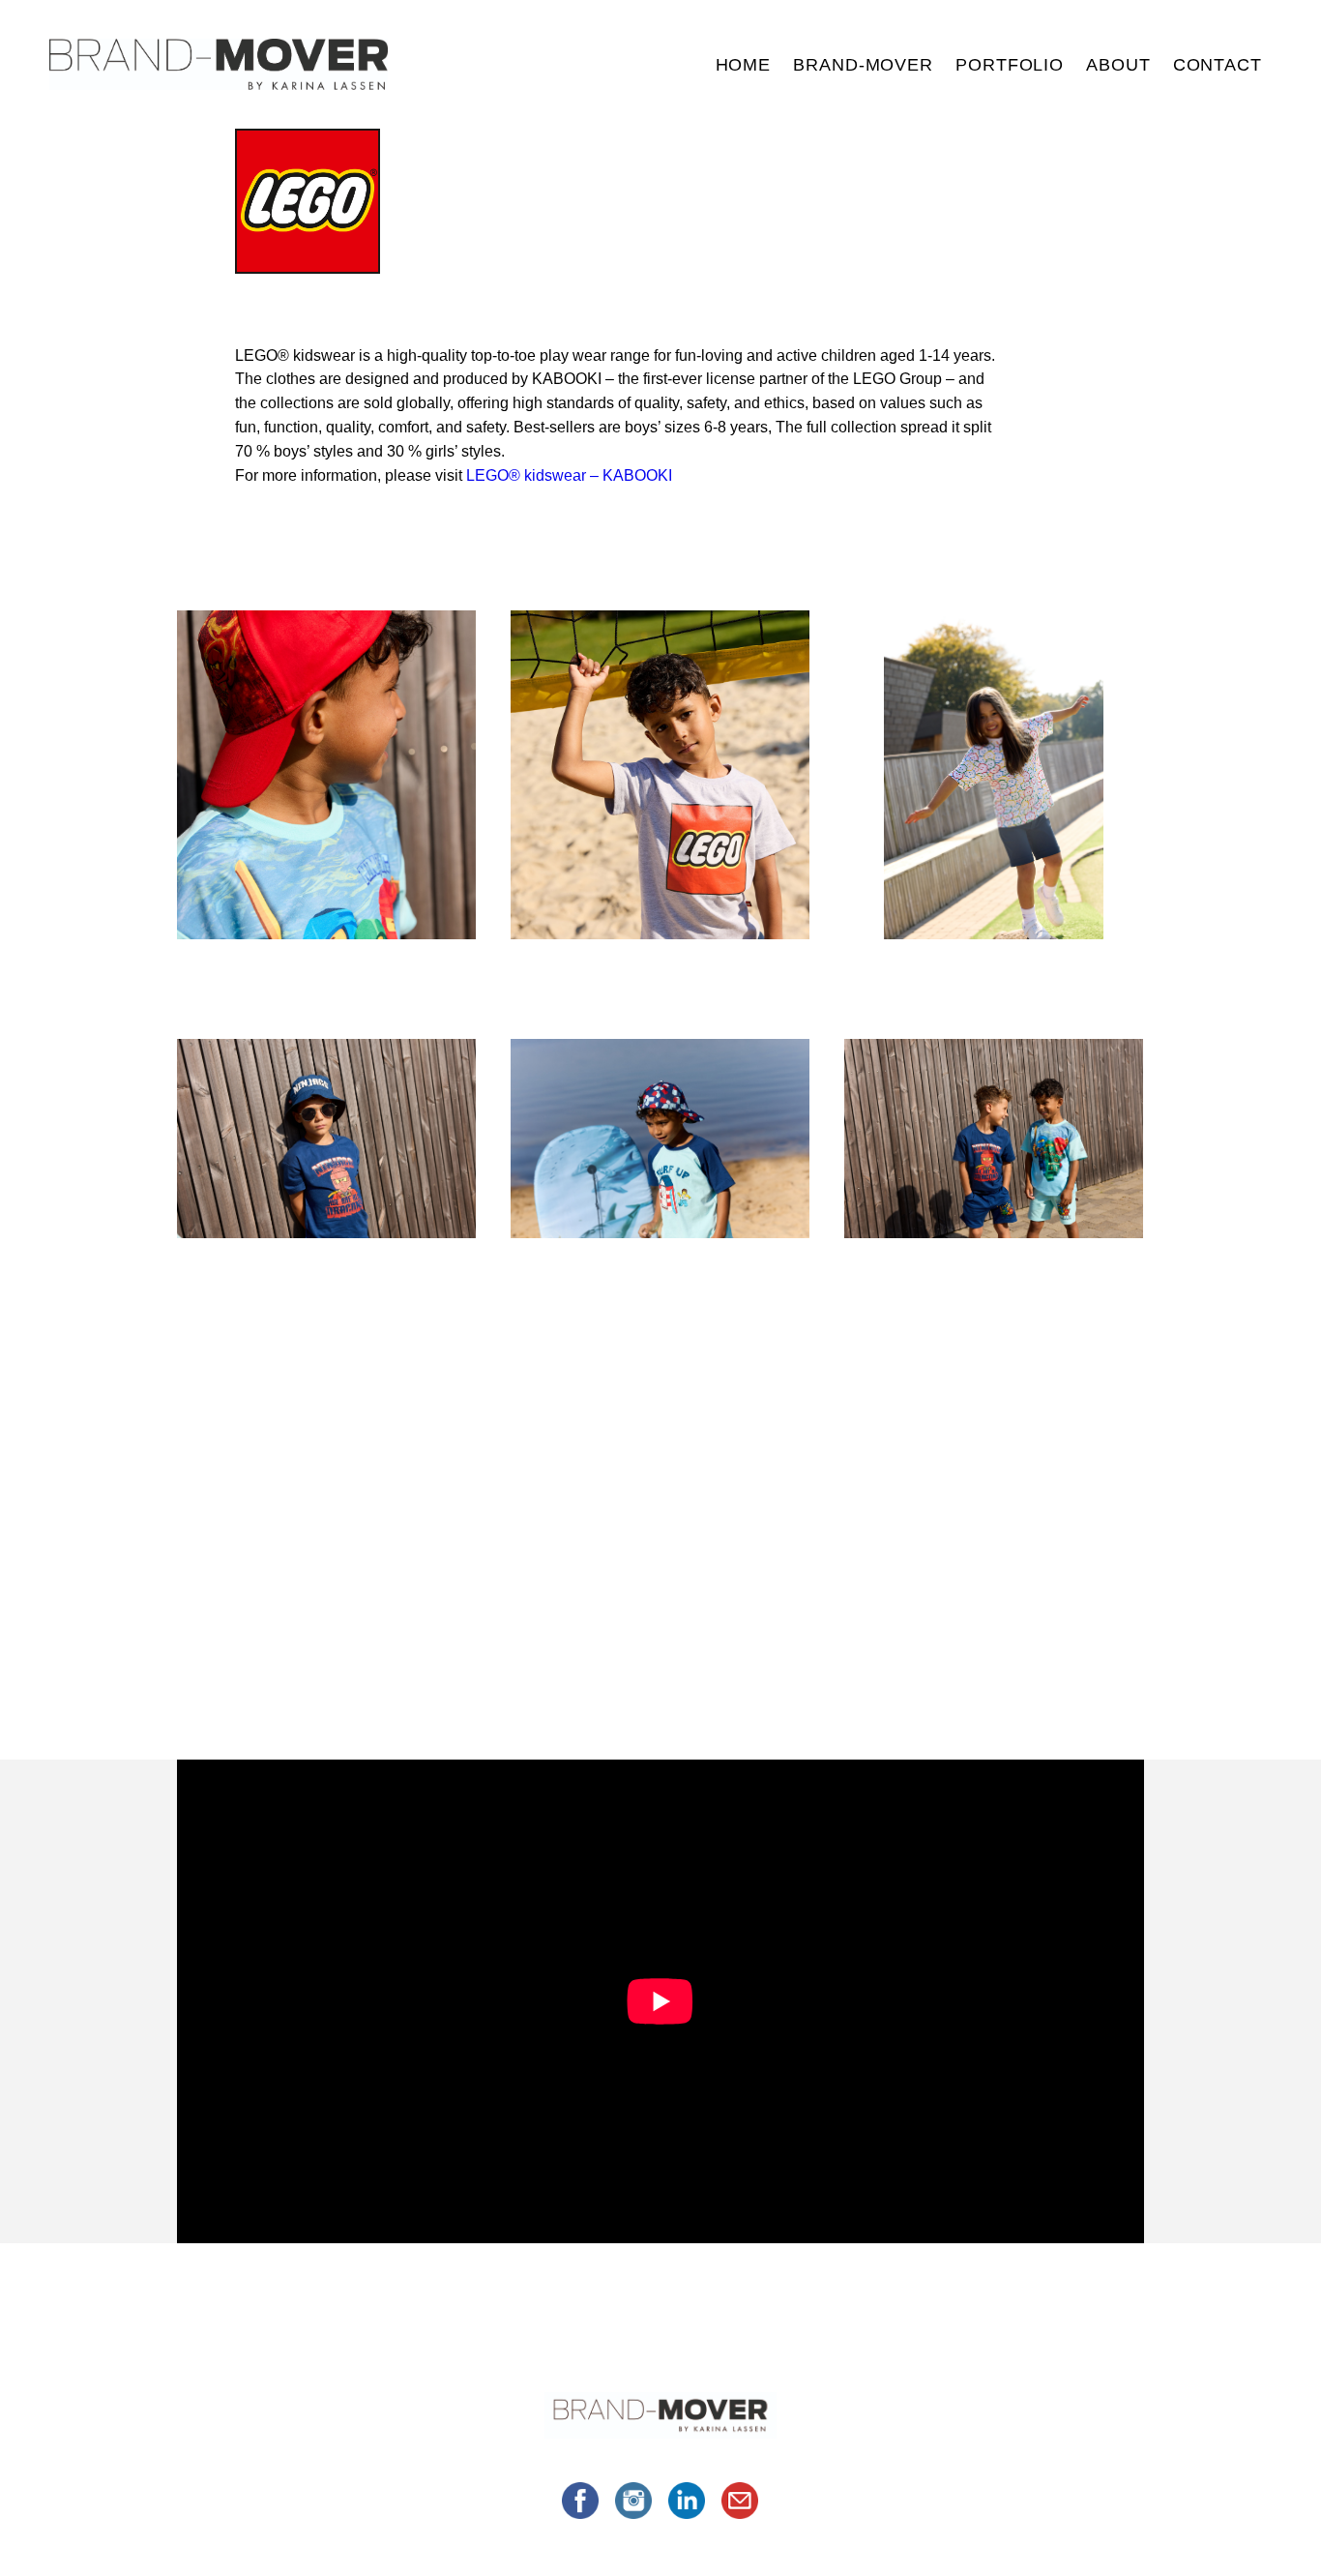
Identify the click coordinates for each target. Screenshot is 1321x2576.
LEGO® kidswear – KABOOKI (569, 475)
